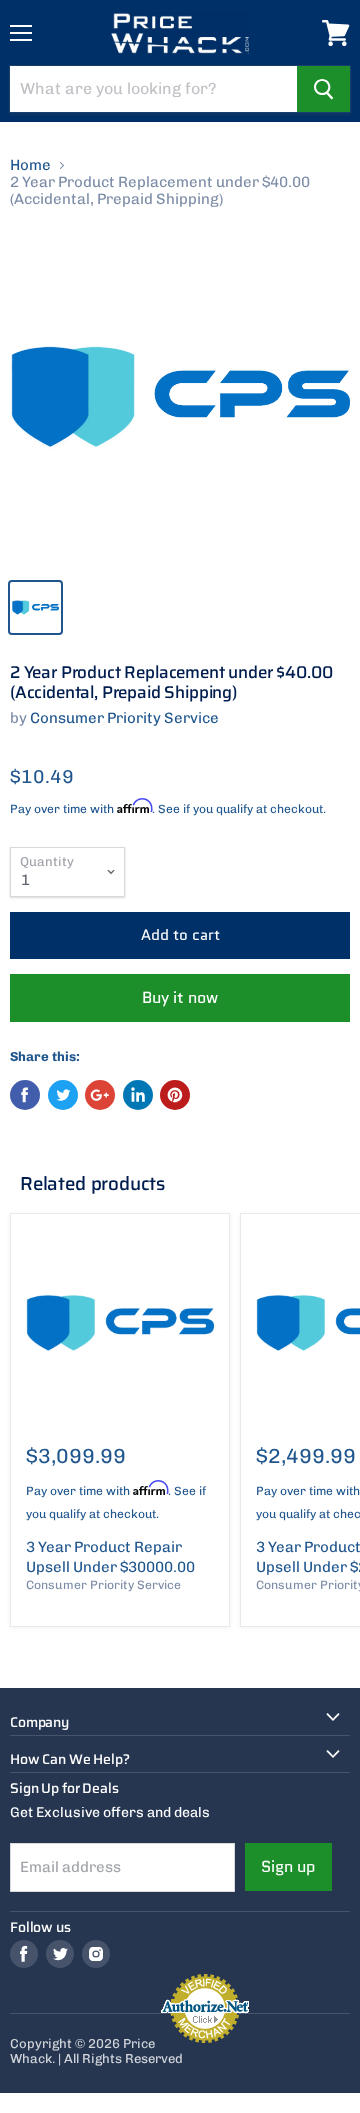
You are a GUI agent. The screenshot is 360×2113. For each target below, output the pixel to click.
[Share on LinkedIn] (138, 1095)
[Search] (323, 89)
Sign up (288, 1866)
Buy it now (180, 997)
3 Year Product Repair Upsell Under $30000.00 (110, 1557)
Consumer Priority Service (124, 718)
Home (30, 165)
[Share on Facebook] (25, 1095)
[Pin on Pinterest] (175, 1095)
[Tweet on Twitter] (63, 1095)
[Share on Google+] (100, 1095)
